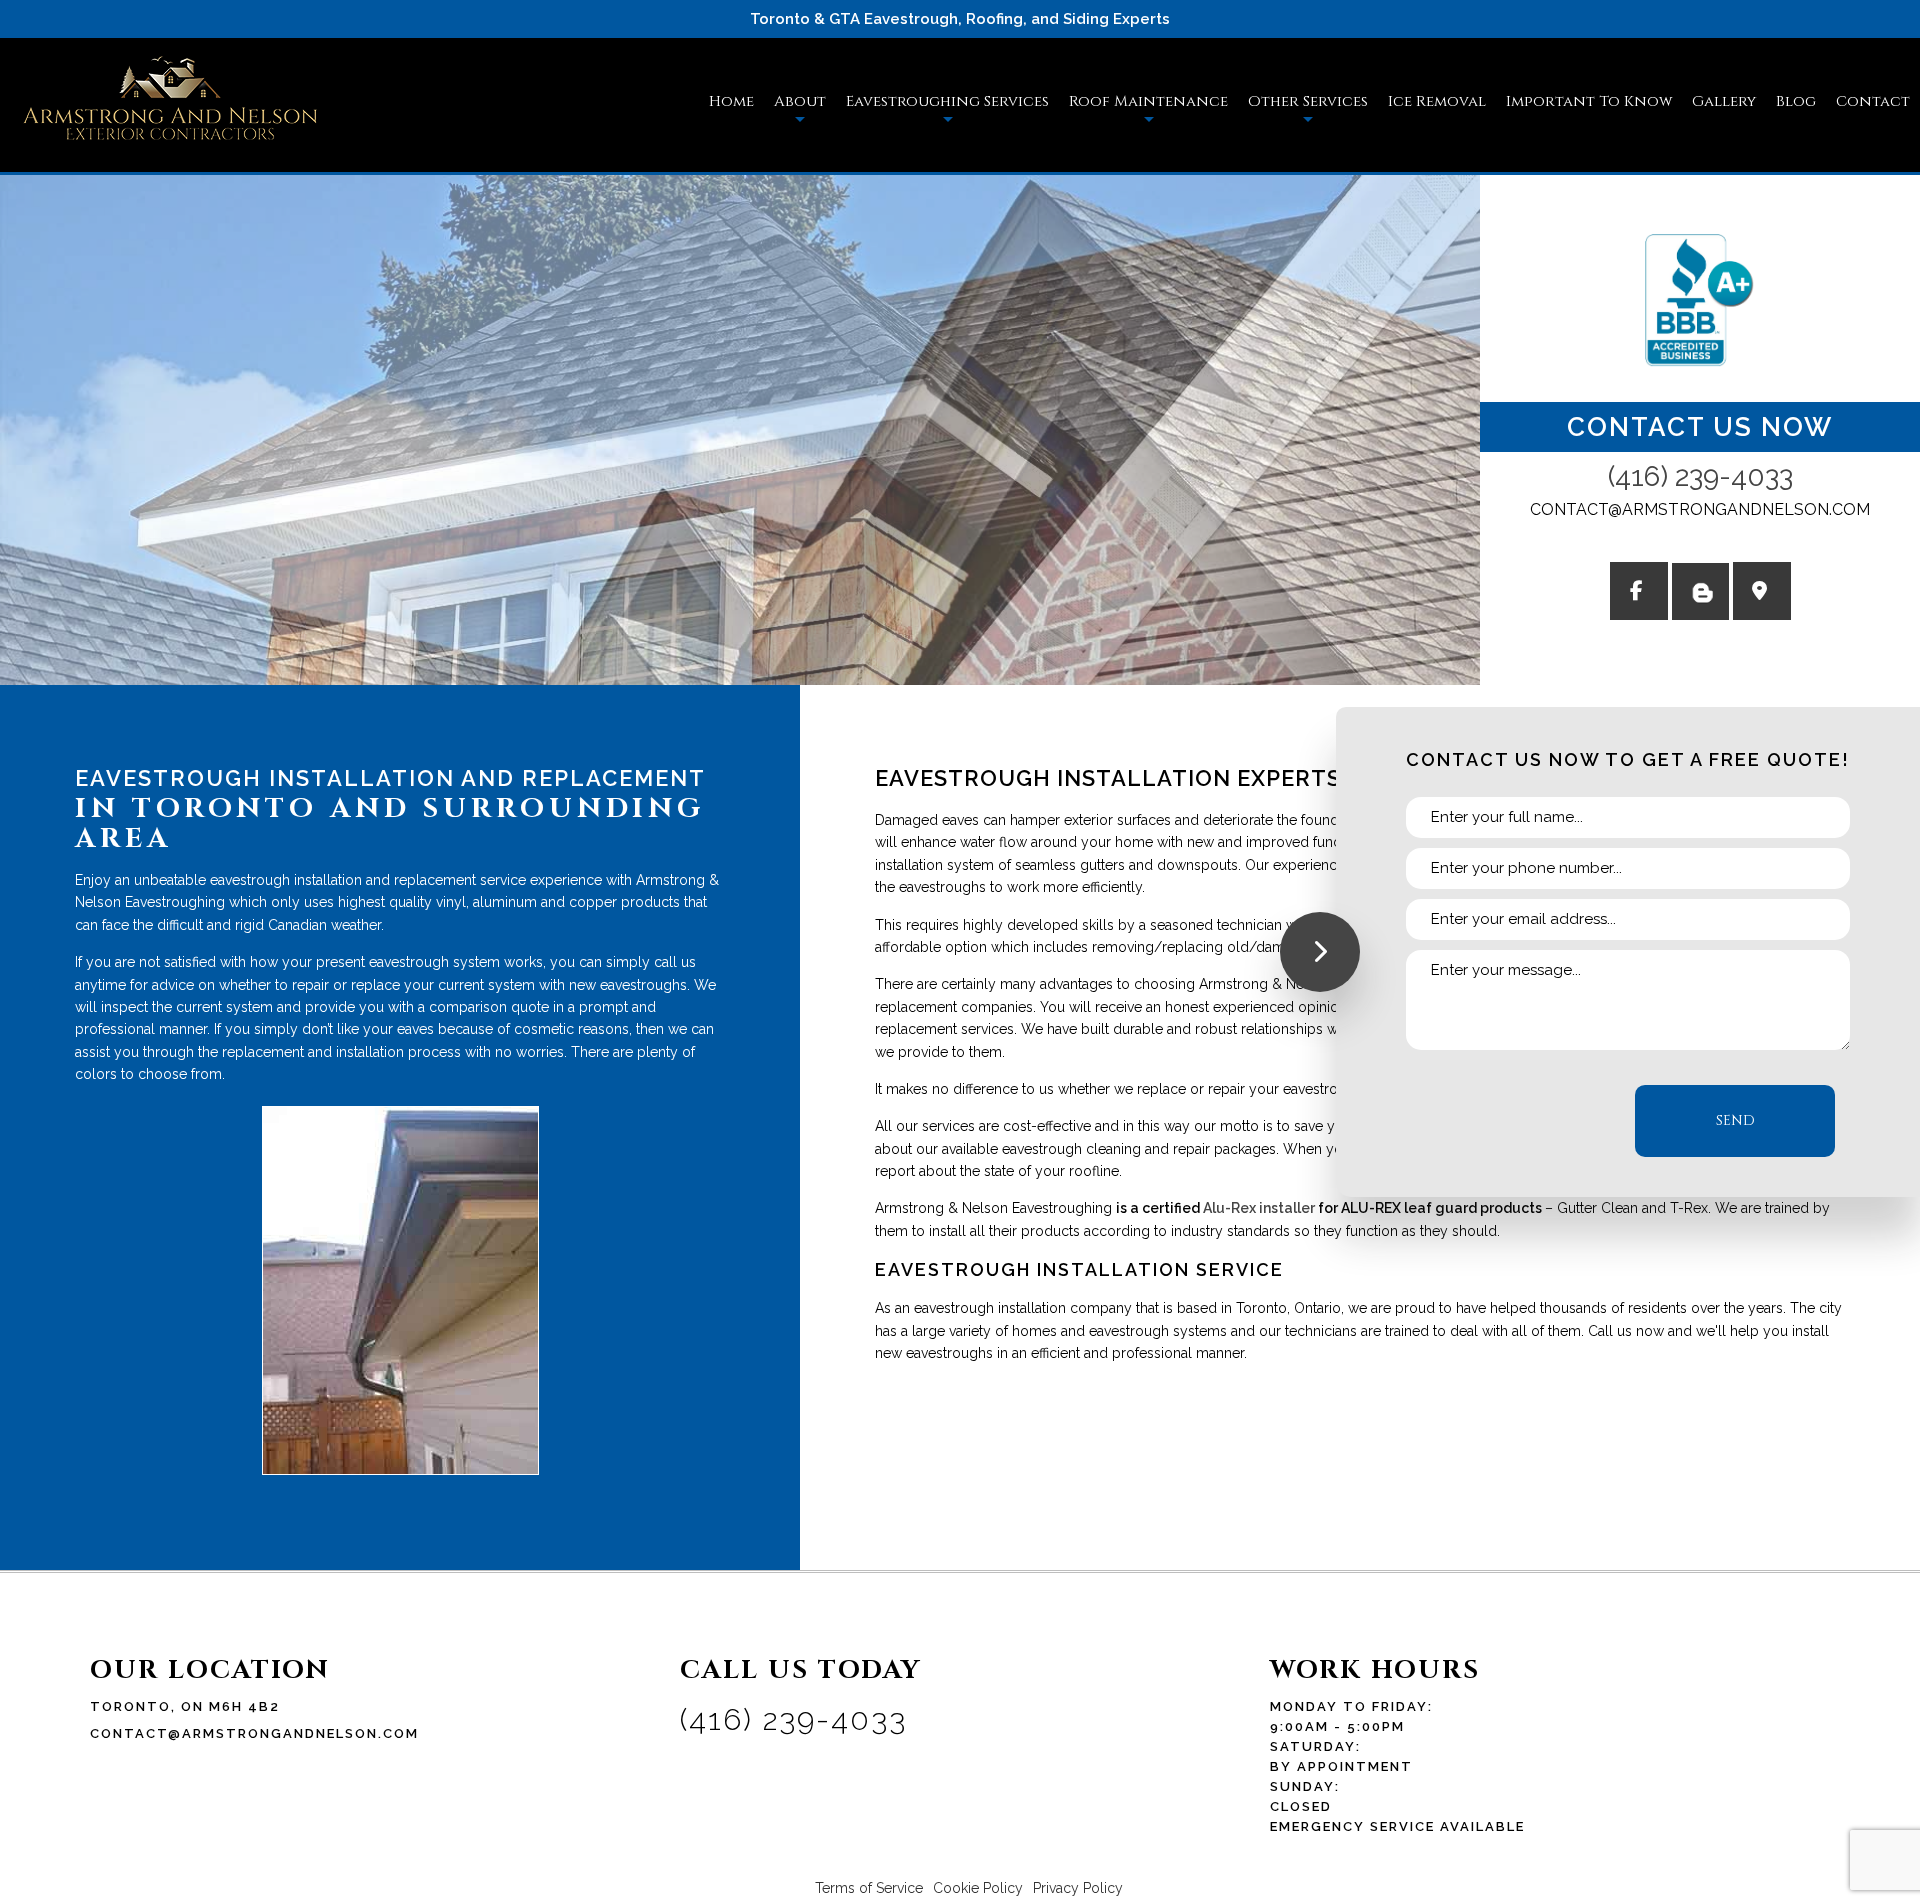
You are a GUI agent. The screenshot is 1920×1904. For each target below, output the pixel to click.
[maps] (1762, 593)
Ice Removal (1437, 101)
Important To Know (1589, 101)
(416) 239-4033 (1700, 476)
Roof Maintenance (1148, 101)
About (800, 101)
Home (731, 101)
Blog (1796, 101)
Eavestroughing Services (947, 101)
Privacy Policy (1078, 1888)
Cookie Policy (978, 1888)
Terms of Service (869, 1888)
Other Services (1308, 101)
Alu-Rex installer (1259, 1208)
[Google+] (1639, 593)
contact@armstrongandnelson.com (1700, 509)
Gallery (1724, 101)
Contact (1873, 101)
